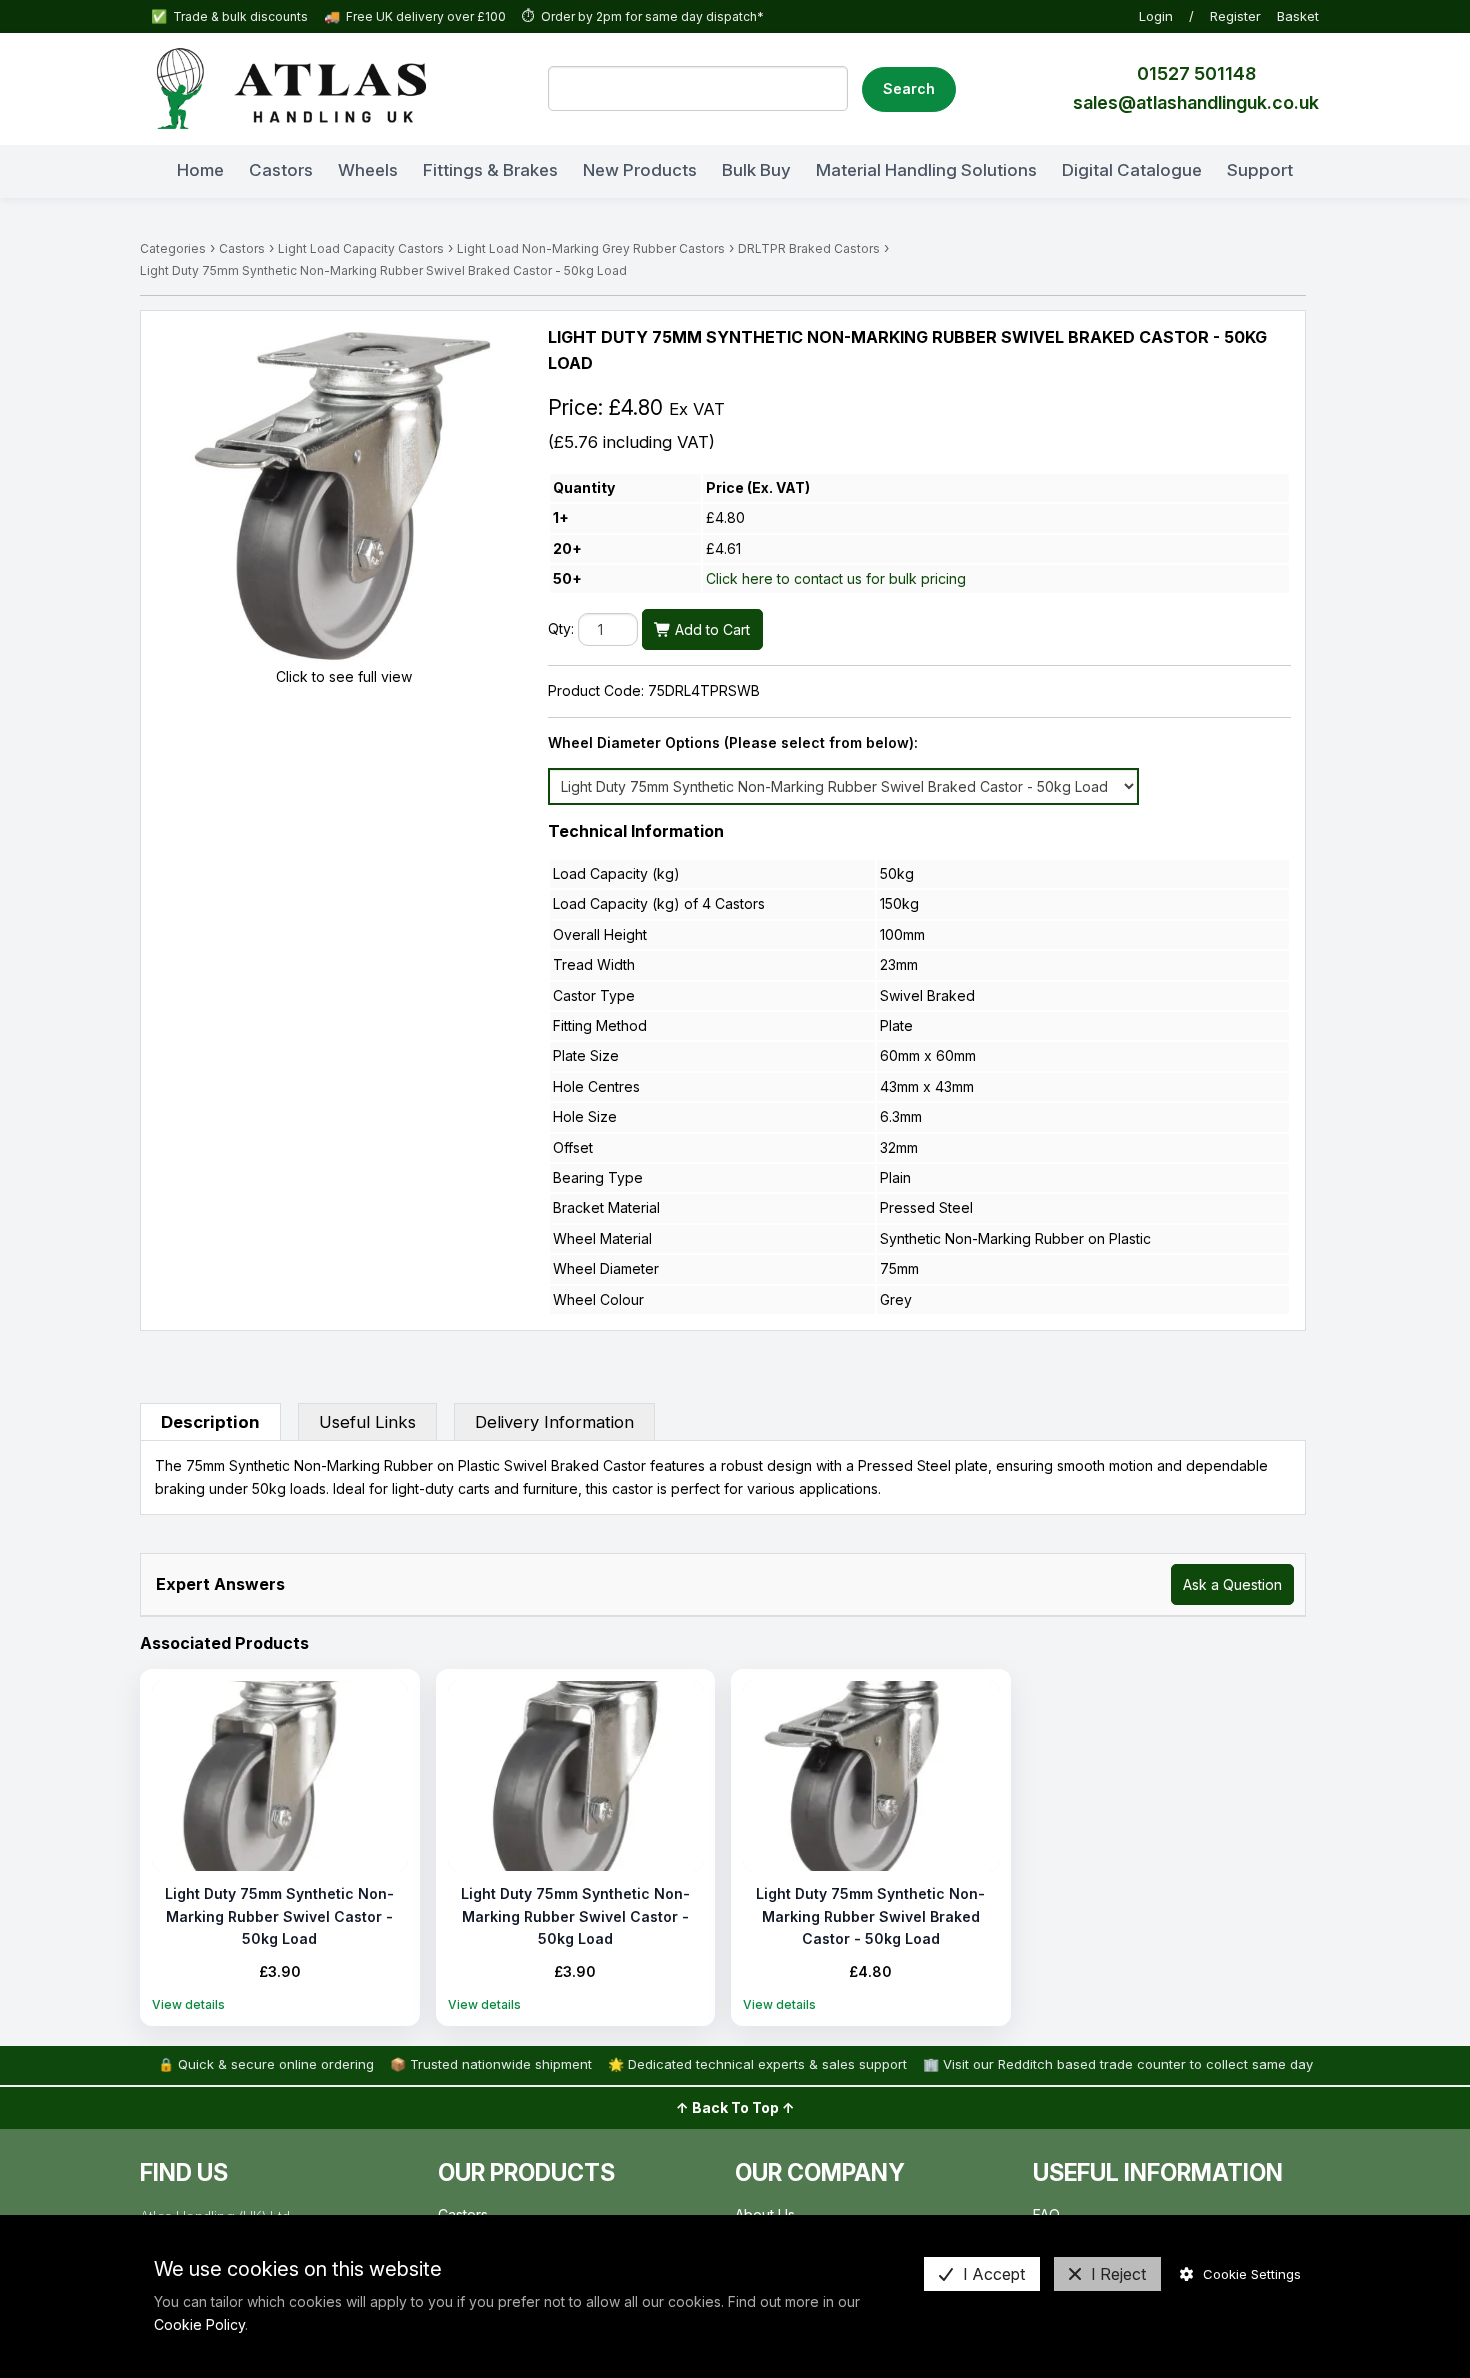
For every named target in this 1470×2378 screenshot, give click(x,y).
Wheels (368, 169)
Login (1156, 16)
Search (909, 88)
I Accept (994, 2274)
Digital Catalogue (1132, 169)
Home (200, 169)
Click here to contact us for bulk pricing (836, 578)
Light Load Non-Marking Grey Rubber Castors (591, 248)
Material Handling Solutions (926, 169)
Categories (173, 248)
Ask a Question (1232, 1584)
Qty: (561, 629)
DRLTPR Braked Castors (809, 248)
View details (188, 2004)
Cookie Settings (1252, 2274)
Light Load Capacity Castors (361, 248)
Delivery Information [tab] (554, 1422)
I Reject (1118, 2274)
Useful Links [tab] (367, 1422)
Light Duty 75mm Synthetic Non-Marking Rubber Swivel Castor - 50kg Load (279, 1916)
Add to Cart (710, 629)
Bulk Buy (756, 169)
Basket (1298, 16)
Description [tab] (210, 1422)
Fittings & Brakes (490, 169)
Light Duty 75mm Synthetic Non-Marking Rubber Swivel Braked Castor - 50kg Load (383, 270)
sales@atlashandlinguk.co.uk (1196, 102)
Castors (281, 169)
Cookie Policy (199, 2324)
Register (1235, 16)
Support (1260, 169)
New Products (640, 169)
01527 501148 (1196, 73)
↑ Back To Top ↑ (735, 2107)
